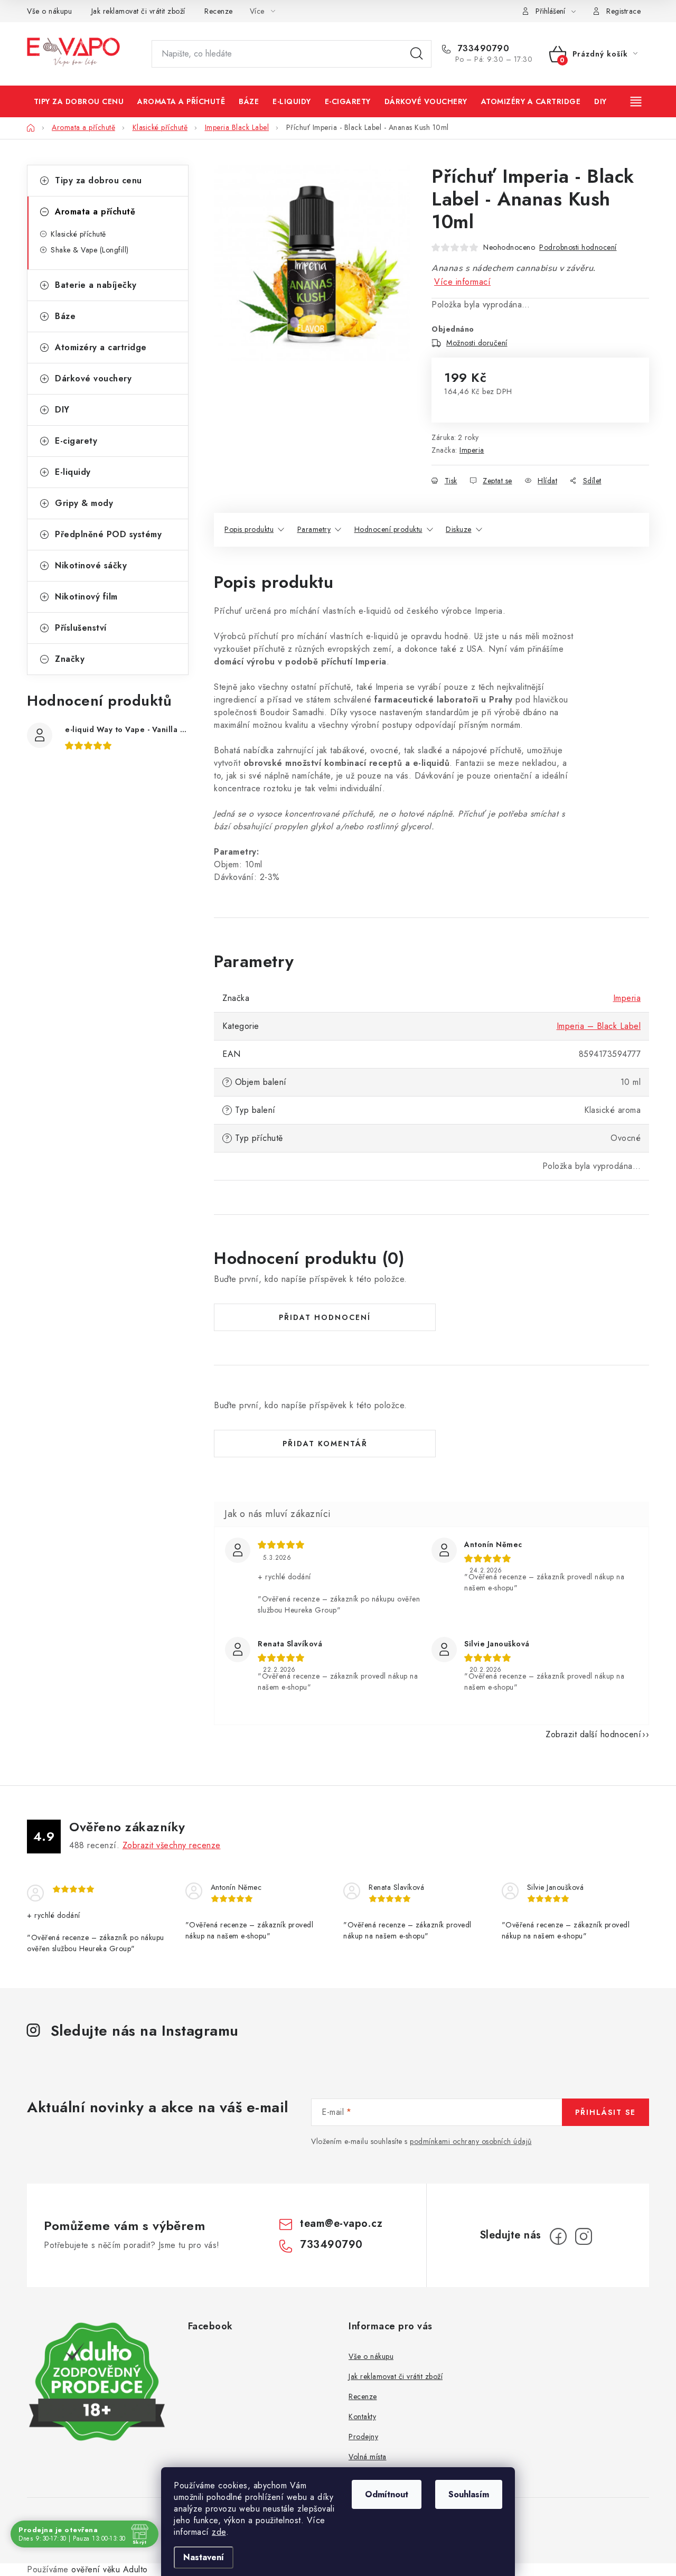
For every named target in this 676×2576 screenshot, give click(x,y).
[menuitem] (79, 101)
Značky (70, 659)
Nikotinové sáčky (91, 565)
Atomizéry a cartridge (101, 347)
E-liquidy (73, 472)
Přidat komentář (325, 1444)
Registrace (623, 11)
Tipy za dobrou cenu (98, 180)
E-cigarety (76, 441)
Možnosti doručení (477, 343)
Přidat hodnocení (325, 1317)
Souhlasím (469, 2494)
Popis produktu (249, 529)
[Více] (637, 101)
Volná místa (368, 2457)
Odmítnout (387, 2494)
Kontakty (362, 2416)
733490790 (482, 49)
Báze (65, 316)
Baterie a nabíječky (96, 285)
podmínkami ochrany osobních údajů (471, 2141)
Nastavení (204, 2557)
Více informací (462, 282)
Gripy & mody (84, 503)
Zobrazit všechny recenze (172, 1845)
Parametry (314, 529)
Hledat (417, 54)
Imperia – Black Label (599, 1026)
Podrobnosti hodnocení (578, 247)
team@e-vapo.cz (341, 2223)
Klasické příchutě (78, 234)
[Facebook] (558, 2236)
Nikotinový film (86, 597)
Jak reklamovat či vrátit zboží (138, 11)
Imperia (472, 450)
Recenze (219, 11)
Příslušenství (81, 628)
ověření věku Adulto (110, 2569)
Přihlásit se (605, 2112)
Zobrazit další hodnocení (593, 1734)
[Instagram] (584, 2236)
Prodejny (363, 2437)
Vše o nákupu (49, 11)
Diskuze (459, 529)
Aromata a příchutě (95, 212)
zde (219, 2532)
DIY (62, 410)
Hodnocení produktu (388, 529)
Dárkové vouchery (93, 378)
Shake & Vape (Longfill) (90, 250)
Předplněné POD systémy (108, 534)
